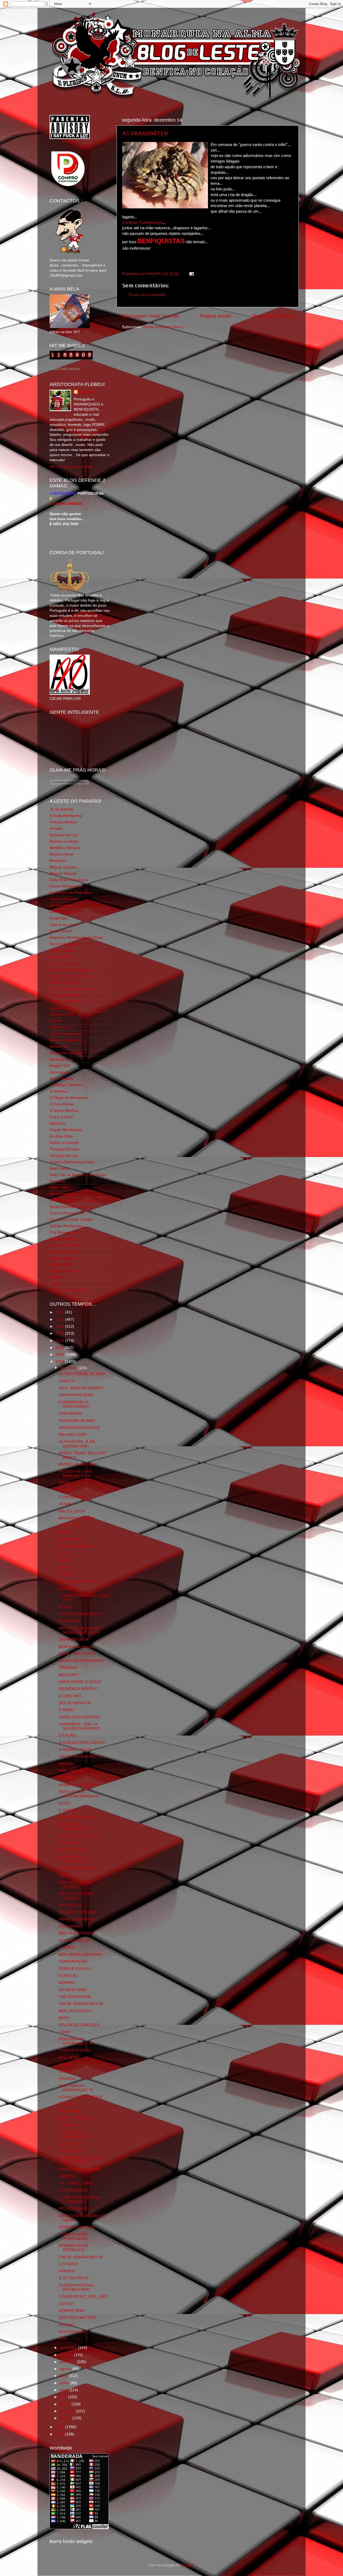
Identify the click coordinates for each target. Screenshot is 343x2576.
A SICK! (65, 2065)
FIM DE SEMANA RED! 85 (81, 1614)
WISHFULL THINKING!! (79, 1785)
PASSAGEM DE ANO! (77, 1421)
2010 (60, 1355)
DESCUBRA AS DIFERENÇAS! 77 (76, 1859)
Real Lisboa (60, 1168)
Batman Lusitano (64, 841)
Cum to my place (64, 925)
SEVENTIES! (70, 1621)
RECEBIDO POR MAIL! (78, 1912)
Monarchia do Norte (66, 1053)
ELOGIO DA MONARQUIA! (81, 1661)
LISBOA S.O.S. (62, 1027)
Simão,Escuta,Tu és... (68, 1207)
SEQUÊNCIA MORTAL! (78, 1689)
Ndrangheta (60, 1072)
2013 (60, 1333)
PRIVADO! (67, 2079)
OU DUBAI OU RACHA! (79, 1868)
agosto (66, 2369)
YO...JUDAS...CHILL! (77, 2183)
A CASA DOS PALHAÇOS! (81, 2097)
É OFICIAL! (68, 1976)
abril (64, 2397)
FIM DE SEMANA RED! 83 (81, 2004)
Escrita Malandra (64, 944)
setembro (68, 2362)
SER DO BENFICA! (75, 1703)
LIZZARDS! (68, 2264)
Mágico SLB (60, 1066)
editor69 (87, 392)
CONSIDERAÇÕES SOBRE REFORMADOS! (82, 2160)
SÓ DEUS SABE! (73, 1990)
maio (64, 2390)
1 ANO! (65, 2032)
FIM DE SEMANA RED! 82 (81, 2257)
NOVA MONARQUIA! (76, 1546)
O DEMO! (67, 1948)
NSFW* (65, 1875)
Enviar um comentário (148, 295)
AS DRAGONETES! (145, 133)
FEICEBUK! (68, 1843)
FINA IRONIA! (70, 1413)
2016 (60, 1312)
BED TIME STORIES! (77, 1933)
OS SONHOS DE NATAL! (80, 1582)
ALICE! (65, 1803)
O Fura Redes (62, 1104)
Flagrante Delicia (64, 982)
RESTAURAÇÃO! (73, 2332)
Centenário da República (71, 893)
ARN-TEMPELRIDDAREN (80, 1954)
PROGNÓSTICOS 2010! (79, 1428)
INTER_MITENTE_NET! (79, 1836)
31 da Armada (61, 809)
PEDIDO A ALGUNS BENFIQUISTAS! (75, 1474)
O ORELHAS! (70, 1696)
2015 (60, 1319)
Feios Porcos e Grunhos (70, 976)
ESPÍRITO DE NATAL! (77, 2227)
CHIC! (64, 1553)
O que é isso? (61, 1117)
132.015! (66, 2304)
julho (64, 2376)
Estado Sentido (62, 950)
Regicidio (57, 1181)
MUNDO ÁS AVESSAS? (79, 1464)
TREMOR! (67, 1778)
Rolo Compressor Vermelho (73, 1200)
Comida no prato (64, 912)
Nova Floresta (61, 1079)
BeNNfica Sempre (65, 848)
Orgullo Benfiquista (66, 1130)
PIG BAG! (67, 2325)
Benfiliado (58, 861)
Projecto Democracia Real (72, 1162)
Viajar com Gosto (64, 1252)
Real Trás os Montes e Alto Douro (78, 1175)
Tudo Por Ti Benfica (66, 1245)
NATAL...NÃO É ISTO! (77, 1654)
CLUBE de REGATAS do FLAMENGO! (79, 2200)
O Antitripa (58, 1091)
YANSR (56, 1277)
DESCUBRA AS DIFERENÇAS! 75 (76, 2088)
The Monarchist (63, 1232)
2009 (60, 1362)
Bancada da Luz (63, 835)
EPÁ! (63, 2339)
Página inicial (215, 316)
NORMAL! (67, 1983)
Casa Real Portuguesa (69, 880)
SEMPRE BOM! (72, 2311)
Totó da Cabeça (63, 1239)
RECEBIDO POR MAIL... (79, 1817)
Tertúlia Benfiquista (66, 1226)
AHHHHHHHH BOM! (76, 1395)
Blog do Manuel (63, 874)
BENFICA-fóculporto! (76, 1647)
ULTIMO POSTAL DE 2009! (82, 1374)
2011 (60, 1348)
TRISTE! (66, 1574)
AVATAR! (66, 1764)
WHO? (64, 2018)
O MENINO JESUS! (75, 1750)
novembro (69, 2348)
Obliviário (57, 1123)
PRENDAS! (68, 1668)
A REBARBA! (70, 2111)
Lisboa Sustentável (66, 1034)
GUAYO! (66, 2072)
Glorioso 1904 (61, 1014)
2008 (60, 2427)
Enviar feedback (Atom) (163, 327)
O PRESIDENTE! (73, 1497)
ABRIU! (65, 1532)
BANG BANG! (70, 1926)
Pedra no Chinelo (64, 1143)
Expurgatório (60, 957)
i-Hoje (55, 1284)
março (66, 2404)
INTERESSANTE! (73, 2190)
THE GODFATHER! (75, 1997)
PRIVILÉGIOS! (71, 2151)
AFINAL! (66, 1504)
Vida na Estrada (63, 1258)
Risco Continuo (62, 1194)
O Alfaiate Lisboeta (66, 1085)
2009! (64, 1561)
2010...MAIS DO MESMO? (81, 1388)
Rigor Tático (60, 1187)
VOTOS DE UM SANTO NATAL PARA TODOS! (79, 1630)
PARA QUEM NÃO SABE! (80, 2169)
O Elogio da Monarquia (69, 1098)
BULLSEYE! (69, 2058)
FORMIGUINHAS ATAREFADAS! (73, 2237)
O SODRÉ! (68, 1810)
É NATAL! (67, 1710)
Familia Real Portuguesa (70, 970)
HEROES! (67, 2271)
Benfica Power (62, 854)
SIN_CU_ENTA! (72, 1511)
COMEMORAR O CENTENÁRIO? (74, 1404)
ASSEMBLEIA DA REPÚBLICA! (73, 2248)
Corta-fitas (58, 918)
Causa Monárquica (66, 886)
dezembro (69, 1368)
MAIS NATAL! (70, 2144)
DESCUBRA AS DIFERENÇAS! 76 (76, 2041)
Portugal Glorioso (64, 1149)
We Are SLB (60, 1265)
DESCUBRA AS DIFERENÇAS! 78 (76, 1826)
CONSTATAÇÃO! (73, 1961)
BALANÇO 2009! (73, 1435)
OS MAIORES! (71, 1539)
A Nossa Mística (63, 822)
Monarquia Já (61, 1059)
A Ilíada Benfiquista (66, 816)
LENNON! (67, 2125)
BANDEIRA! (69, 1589)
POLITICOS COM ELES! (79, 2025)
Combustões (60, 905)
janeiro (66, 2418)
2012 (60, 1341)
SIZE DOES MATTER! (77, 2318)
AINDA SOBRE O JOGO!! (80, 1682)
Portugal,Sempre (64, 1156)
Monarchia (59, 1047)
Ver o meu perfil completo (71, 467)
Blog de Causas (63, 867)
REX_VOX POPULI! (75, 2011)
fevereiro (68, 2411)
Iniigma (56, 1021)
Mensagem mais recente (150, 316)
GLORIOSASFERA (66, 1002)
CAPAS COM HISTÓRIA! (80, 1717)
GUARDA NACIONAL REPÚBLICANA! (76, 2287)
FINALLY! (67, 1381)
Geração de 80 (62, 1008)
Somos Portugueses (67, 1213)
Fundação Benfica (65, 995)
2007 (60, 2434)
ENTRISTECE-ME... (76, 1850)
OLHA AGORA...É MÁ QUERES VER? (77, 1444)
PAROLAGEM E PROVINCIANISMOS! (79, 1794)
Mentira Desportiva (66, 1040)
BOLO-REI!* (69, 1675)
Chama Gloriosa (63, 899)
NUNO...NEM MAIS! (76, 2118)
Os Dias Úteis (61, 1136)
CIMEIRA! (67, 2176)
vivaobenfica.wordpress (70, 1290)
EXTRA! (65, 1607)
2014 (60, 1326)
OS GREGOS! (71, 1905)
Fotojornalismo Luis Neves (72, 989)
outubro (67, 2355)
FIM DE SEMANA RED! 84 (81, 1757)
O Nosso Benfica (64, 1111)
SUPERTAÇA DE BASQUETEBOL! (75, 2134)
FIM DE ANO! (70, 1525)
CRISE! (65, 1483)
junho (65, 2383)
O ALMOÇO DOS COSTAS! (82, 1743)
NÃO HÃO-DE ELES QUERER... (76, 1885)
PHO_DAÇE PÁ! (72, 1771)
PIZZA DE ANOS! (73, 2209)
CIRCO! (65, 1567)
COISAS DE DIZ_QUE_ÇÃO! (83, 2297)
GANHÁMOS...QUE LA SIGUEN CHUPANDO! (79, 1726)
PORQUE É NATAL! (75, 1969)
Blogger (188, 2565)
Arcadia (56, 829)
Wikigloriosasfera (64, 1271)
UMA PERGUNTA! (74, 1640)
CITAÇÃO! (67, 1735)
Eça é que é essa (64, 963)
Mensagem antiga (273, 316)
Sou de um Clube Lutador (71, 1220)
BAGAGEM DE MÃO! (77, 1518)
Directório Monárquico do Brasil (76, 938)
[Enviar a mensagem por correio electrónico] (191, 274)
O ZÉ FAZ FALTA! (74, 2278)
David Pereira (61, 931)
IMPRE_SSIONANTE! (77, 1919)
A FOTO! (66, 1490)
